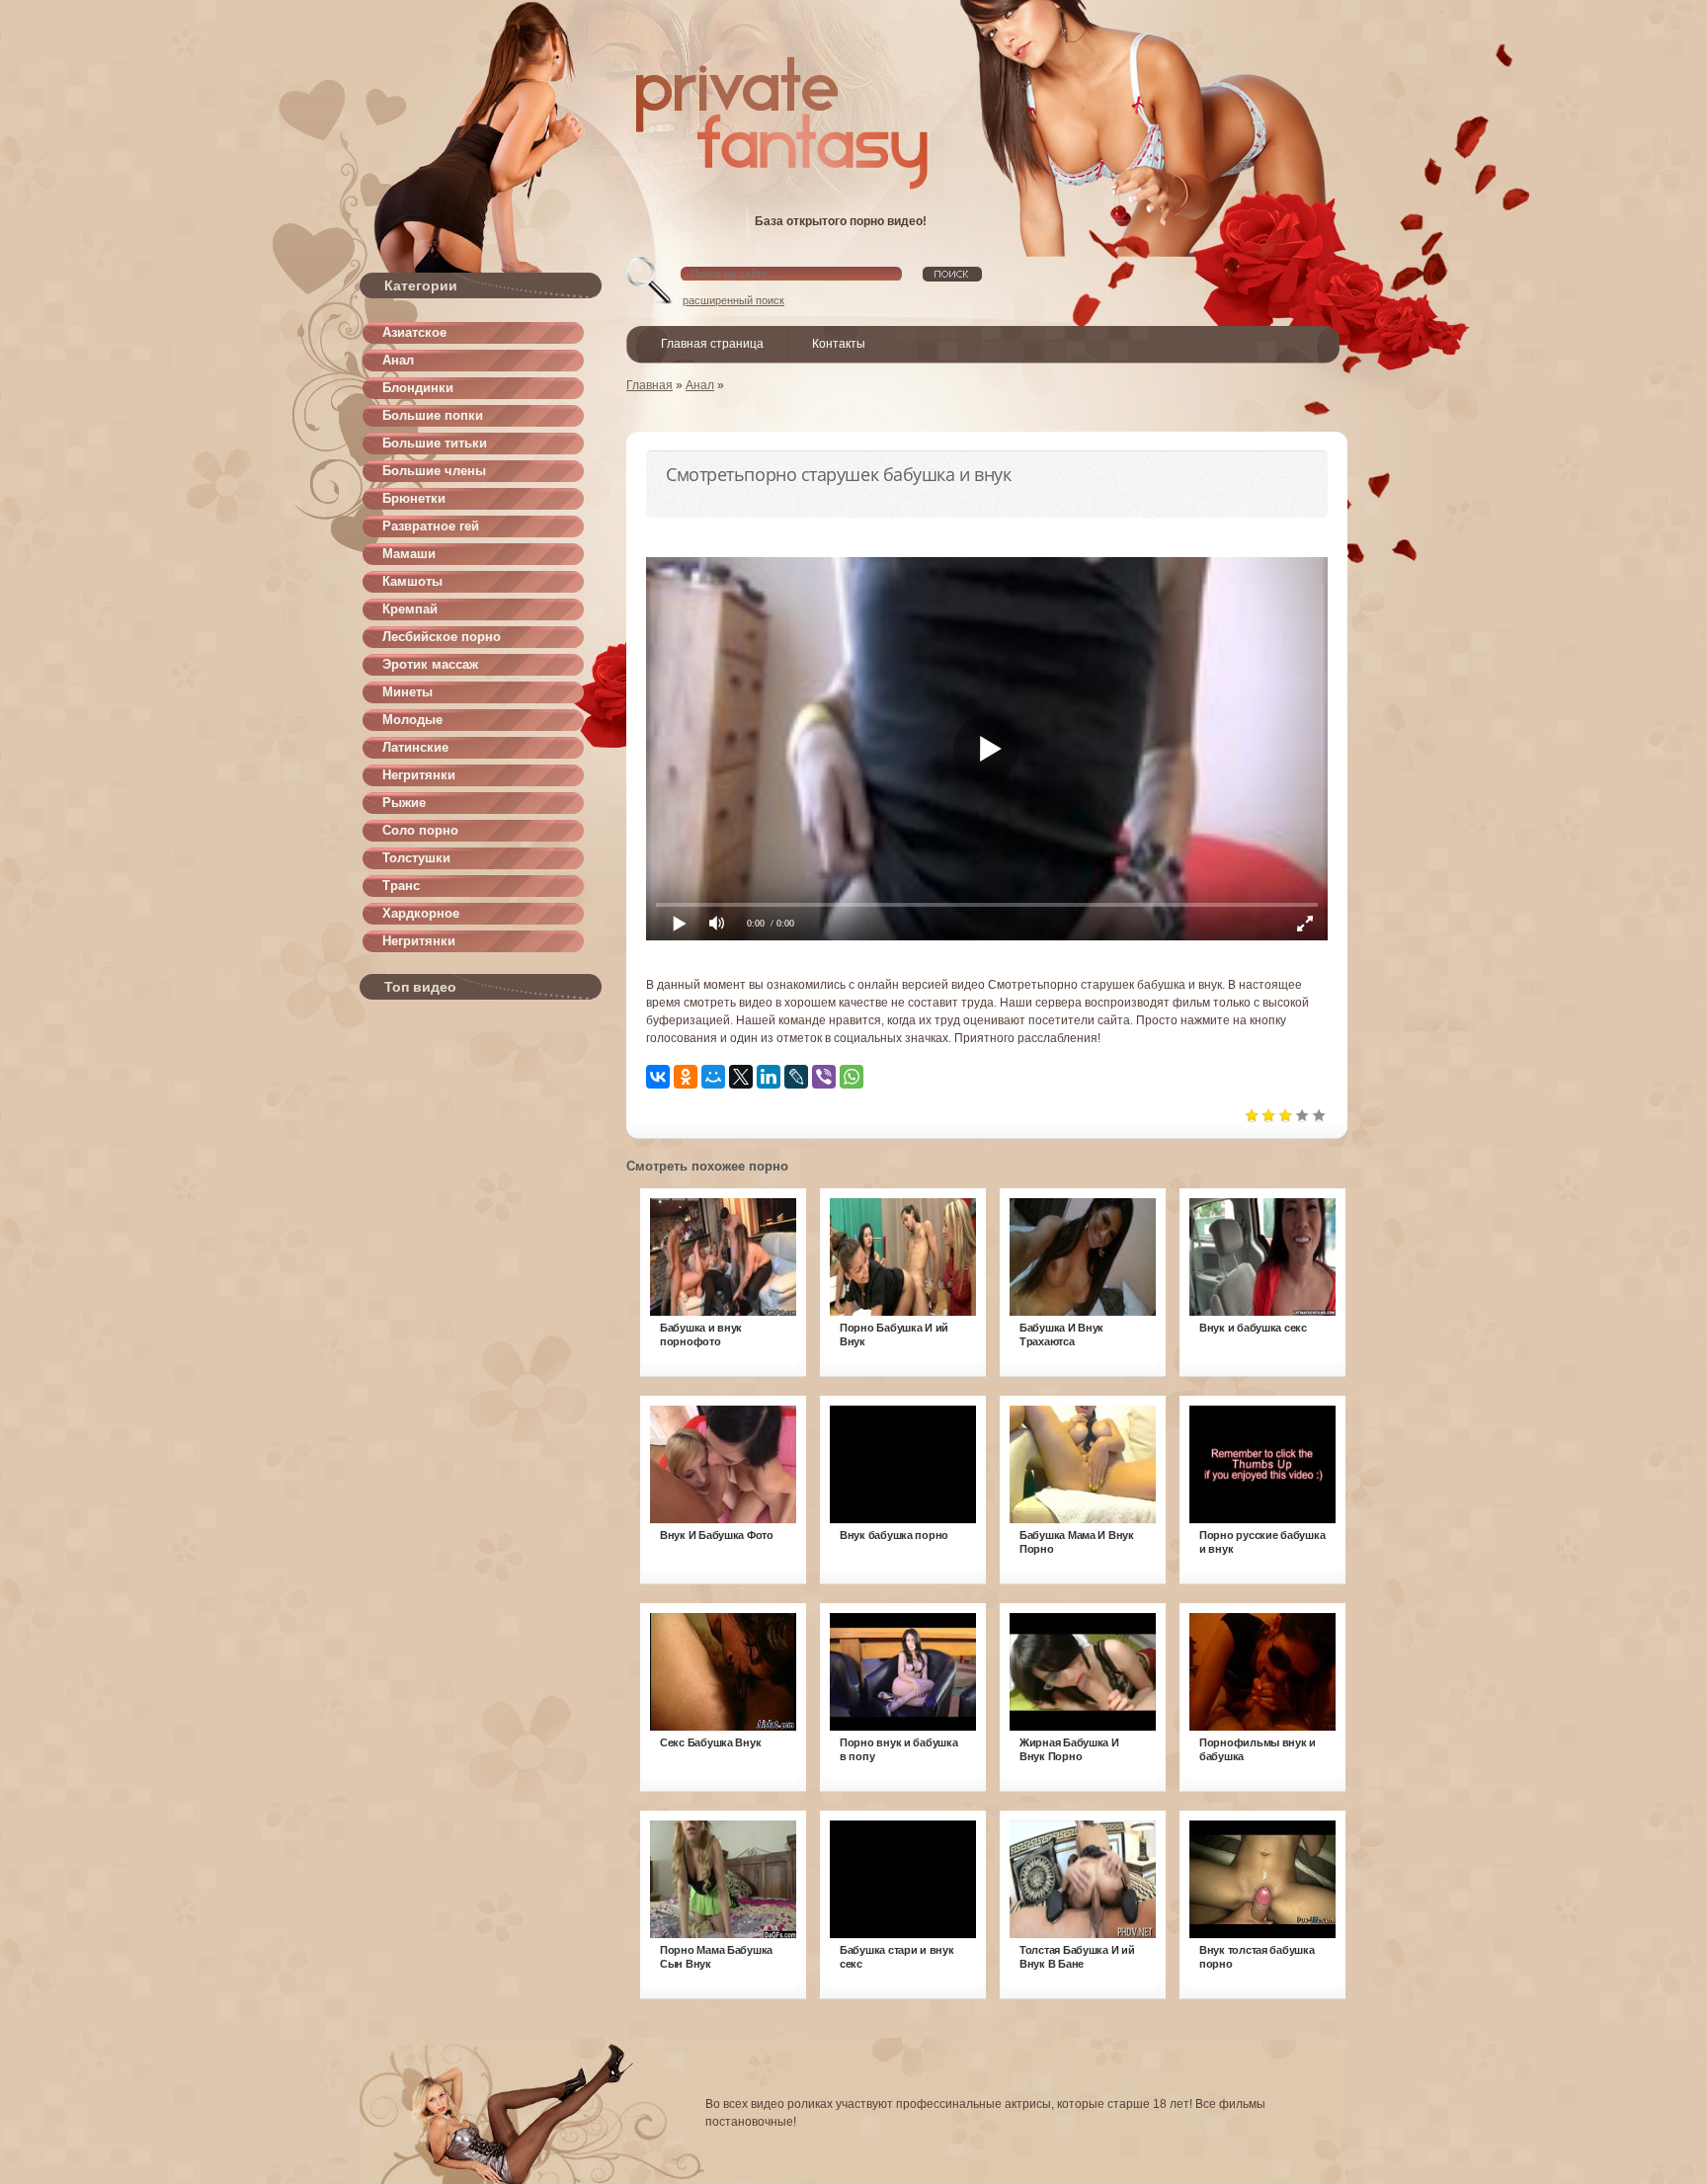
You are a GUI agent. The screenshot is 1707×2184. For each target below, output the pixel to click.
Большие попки (433, 415)
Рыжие (404, 803)
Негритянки (419, 775)
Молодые (412, 720)
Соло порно (420, 830)
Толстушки (416, 858)
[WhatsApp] (852, 1077)
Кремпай (410, 609)
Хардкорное (421, 913)
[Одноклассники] (686, 1077)
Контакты (839, 344)
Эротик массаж (430, 664)
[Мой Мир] (713, 1077)
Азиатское (414, 332)
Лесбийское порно (442, 637)
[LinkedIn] (769, 1077)
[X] (741, 1077)
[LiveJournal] (796, 1077)
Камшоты (412, 581)
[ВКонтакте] (658, 1077)
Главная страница (712, 344)
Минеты (407, 692)
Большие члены (434, 471)
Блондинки (418, 388)
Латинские (415, 747)
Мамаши (409, 554)
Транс (401, 886)
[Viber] (824, 1077)
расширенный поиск (733, 300)
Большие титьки (435, 443)
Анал (398, 360)
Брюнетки (414, 498)
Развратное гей (431, 526)
